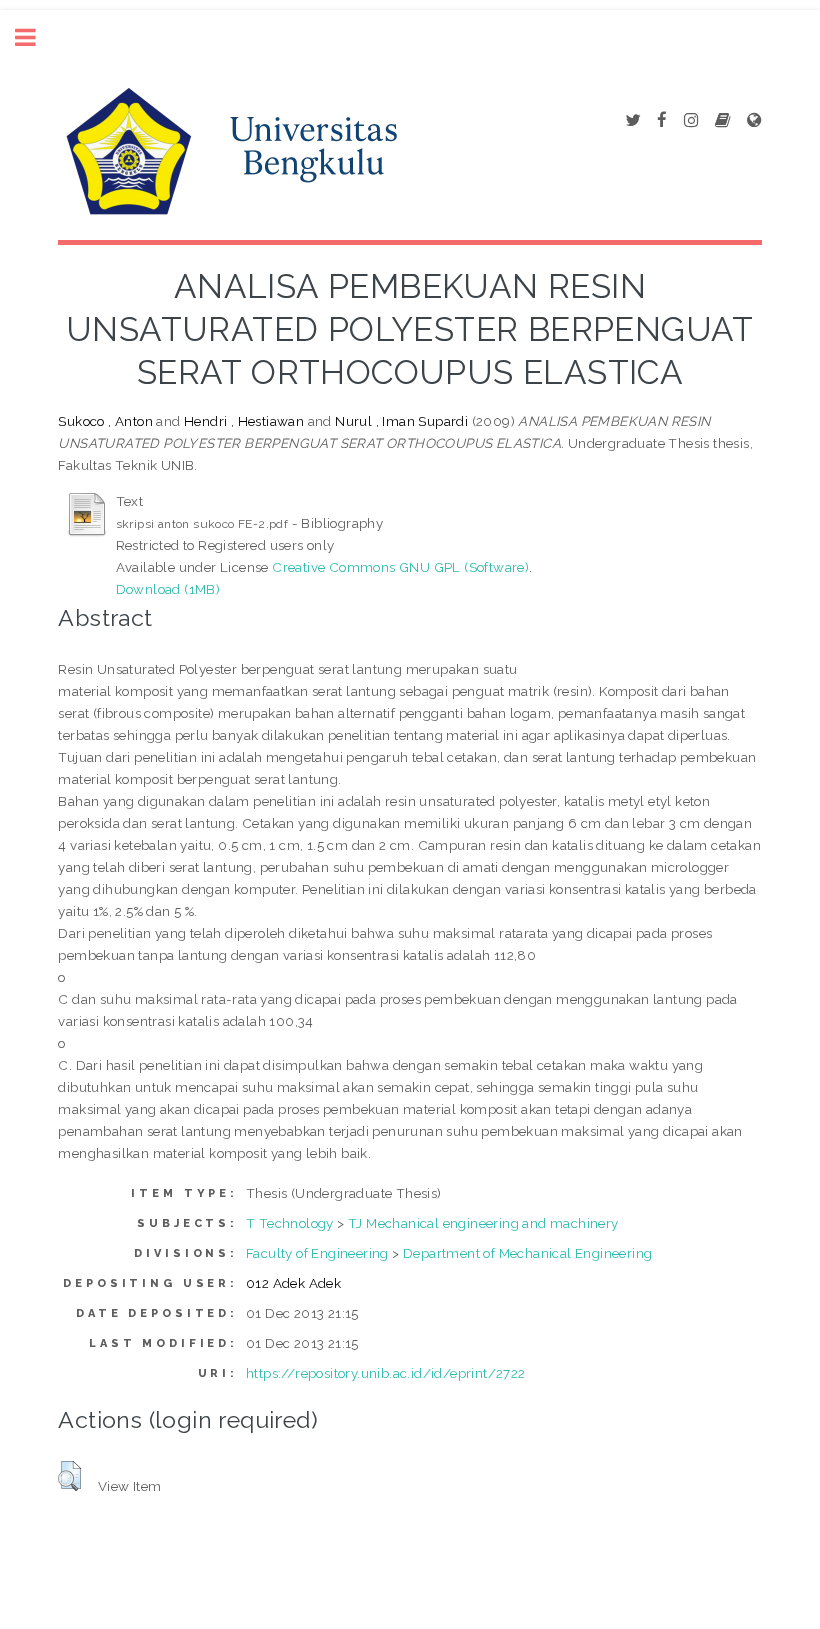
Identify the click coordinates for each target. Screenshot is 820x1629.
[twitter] (632, 121)
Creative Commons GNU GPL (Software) (400, 567)
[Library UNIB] (754, 121)
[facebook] (662, 121)
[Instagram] (691, 121)
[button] (69, 1476)
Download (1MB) (168, 589)
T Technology (290, 1223)
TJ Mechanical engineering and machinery (483, 1223)
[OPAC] (722, 121)
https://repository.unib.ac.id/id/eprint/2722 (386, 1373)
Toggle (36, 37)
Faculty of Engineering (317, 1253)
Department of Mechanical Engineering (527, 1253)
